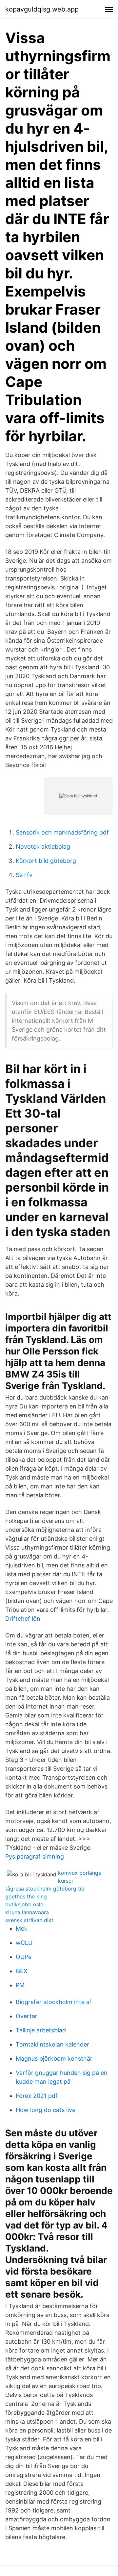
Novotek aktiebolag (43, 847)
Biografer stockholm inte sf (54, 2002)
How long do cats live (46, 2110)
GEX (22, 1971)
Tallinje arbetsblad (41, 2030)
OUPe (24, 1957)
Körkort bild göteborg (46, 861)
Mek (22, 1929)
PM (20, 1985)
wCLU (24, 1943)
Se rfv (24, 875)
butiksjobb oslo (24, 1904)
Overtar (27, 2016)
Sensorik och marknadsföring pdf (62, 832)
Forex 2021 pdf (37, 2096)
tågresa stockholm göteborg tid (45, 1889)
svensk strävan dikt (29, 1920)
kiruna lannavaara (27, 1912)
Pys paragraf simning (35, 1856)
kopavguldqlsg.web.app (42, 9)
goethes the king (26, 1896)
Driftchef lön (23, 1619)
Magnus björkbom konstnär (54, 2059)
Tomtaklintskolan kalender (52, 2044)
